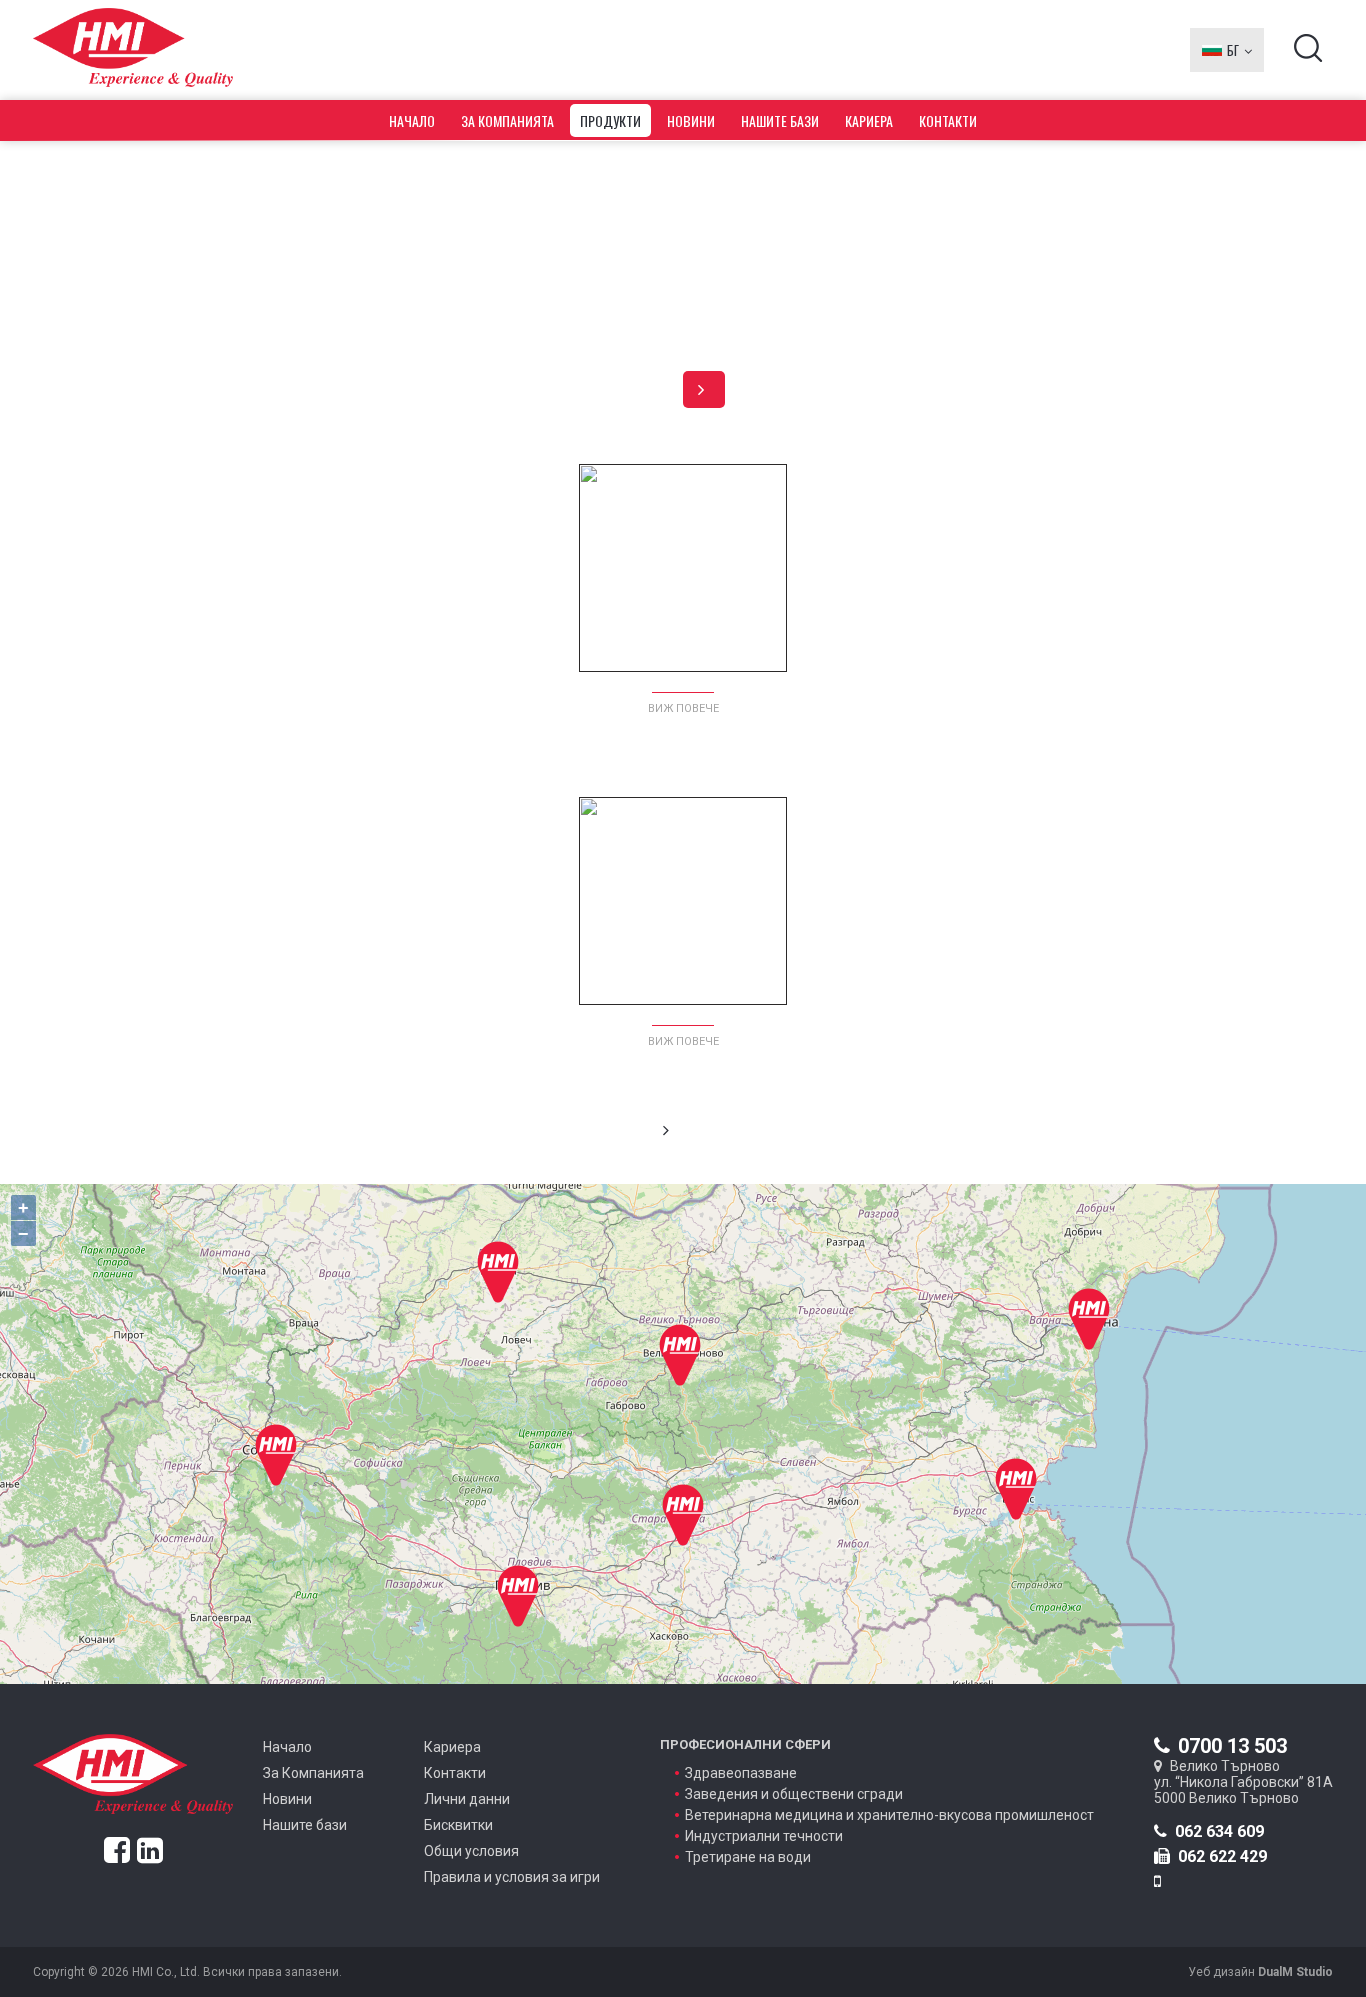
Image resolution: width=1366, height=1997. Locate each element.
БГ (1233, 50)
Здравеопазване (741, 1773)
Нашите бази (780, 120)
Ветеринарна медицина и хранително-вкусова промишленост (889, 1815)
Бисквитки (458, 1825)
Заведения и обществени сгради (794, 1794)
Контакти (948, 120)
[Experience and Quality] (133, 50)
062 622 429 (1222, 1856)
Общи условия (471, 1851)
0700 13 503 (1232, 1746)
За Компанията (507, 120)
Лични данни (467, 1799)
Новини (691, 120)
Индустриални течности (764, 1836)
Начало (412, 120)
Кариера (869, 120)
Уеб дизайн (1260, 1972)
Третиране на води (748, 1857)
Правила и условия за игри (512, 1877)
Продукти (610, 120)
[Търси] (1308, 55)
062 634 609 (1219, 1831)
